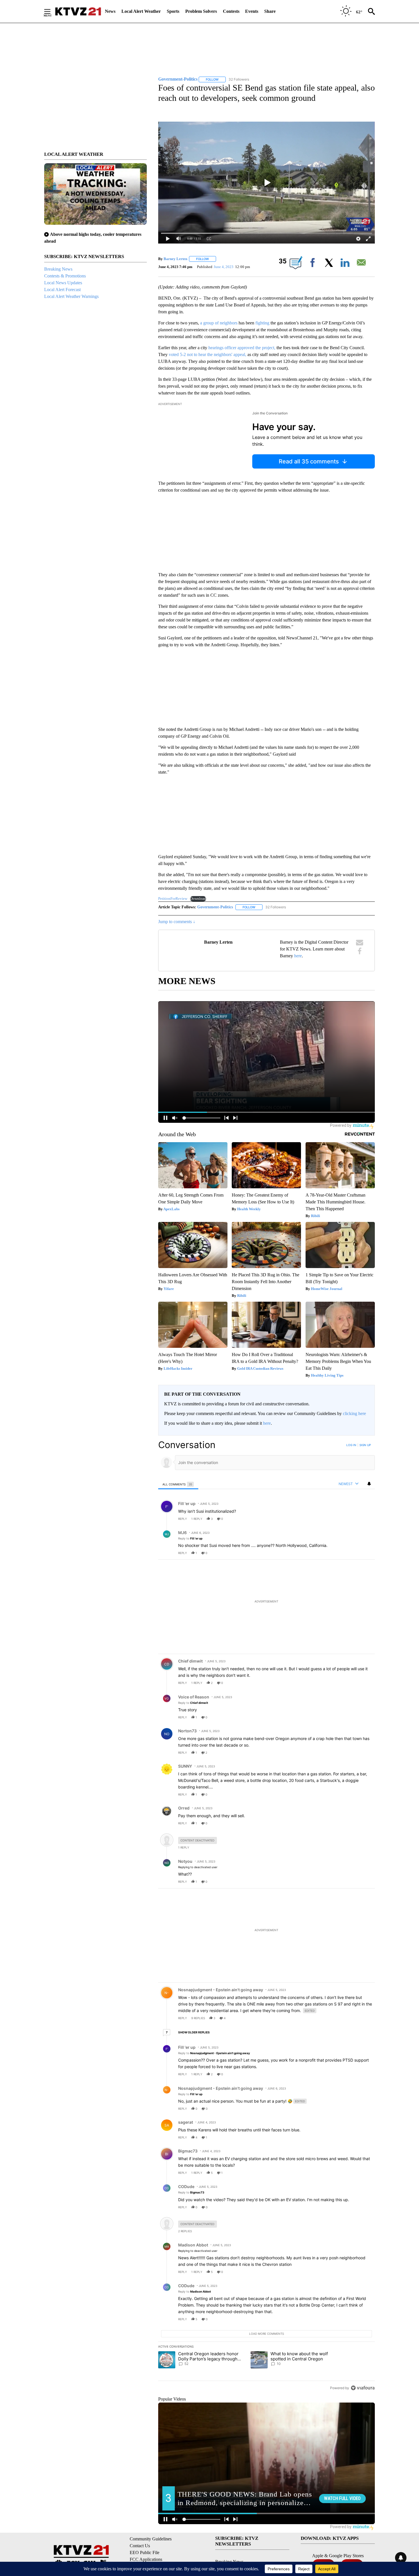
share (352, 1519)
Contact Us (140, 2546)
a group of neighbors (219, 323)
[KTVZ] (78, 11)
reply (183, 1519)
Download (198, 899)
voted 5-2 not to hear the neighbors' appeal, (208, 354)
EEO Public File (145, 2553)
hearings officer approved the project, (241, 348)
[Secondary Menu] (52, 11)
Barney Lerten (175, 259)
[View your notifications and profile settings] (369, 1484)
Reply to (190, 1538)
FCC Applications (146, 2559)
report (365, 1519)
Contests (231, 11)
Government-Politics (215, 907)
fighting (262, 323)
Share (270, 11)
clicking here (354, 1413)
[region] (267, 1916)
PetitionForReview (173, 899)
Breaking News (58, 269)
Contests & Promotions (65, 276)
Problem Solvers (201, 11)
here (298, 956)
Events (252, 11)
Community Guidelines (151, 2539)
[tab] (178, 1484)
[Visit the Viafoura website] (363, 2388)
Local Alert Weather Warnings (71, 296)
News (110, 11)
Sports (173, 11)
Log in (351, 1445)
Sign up (365, 1445)
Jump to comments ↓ (177, 922)
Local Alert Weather (141, 11)
